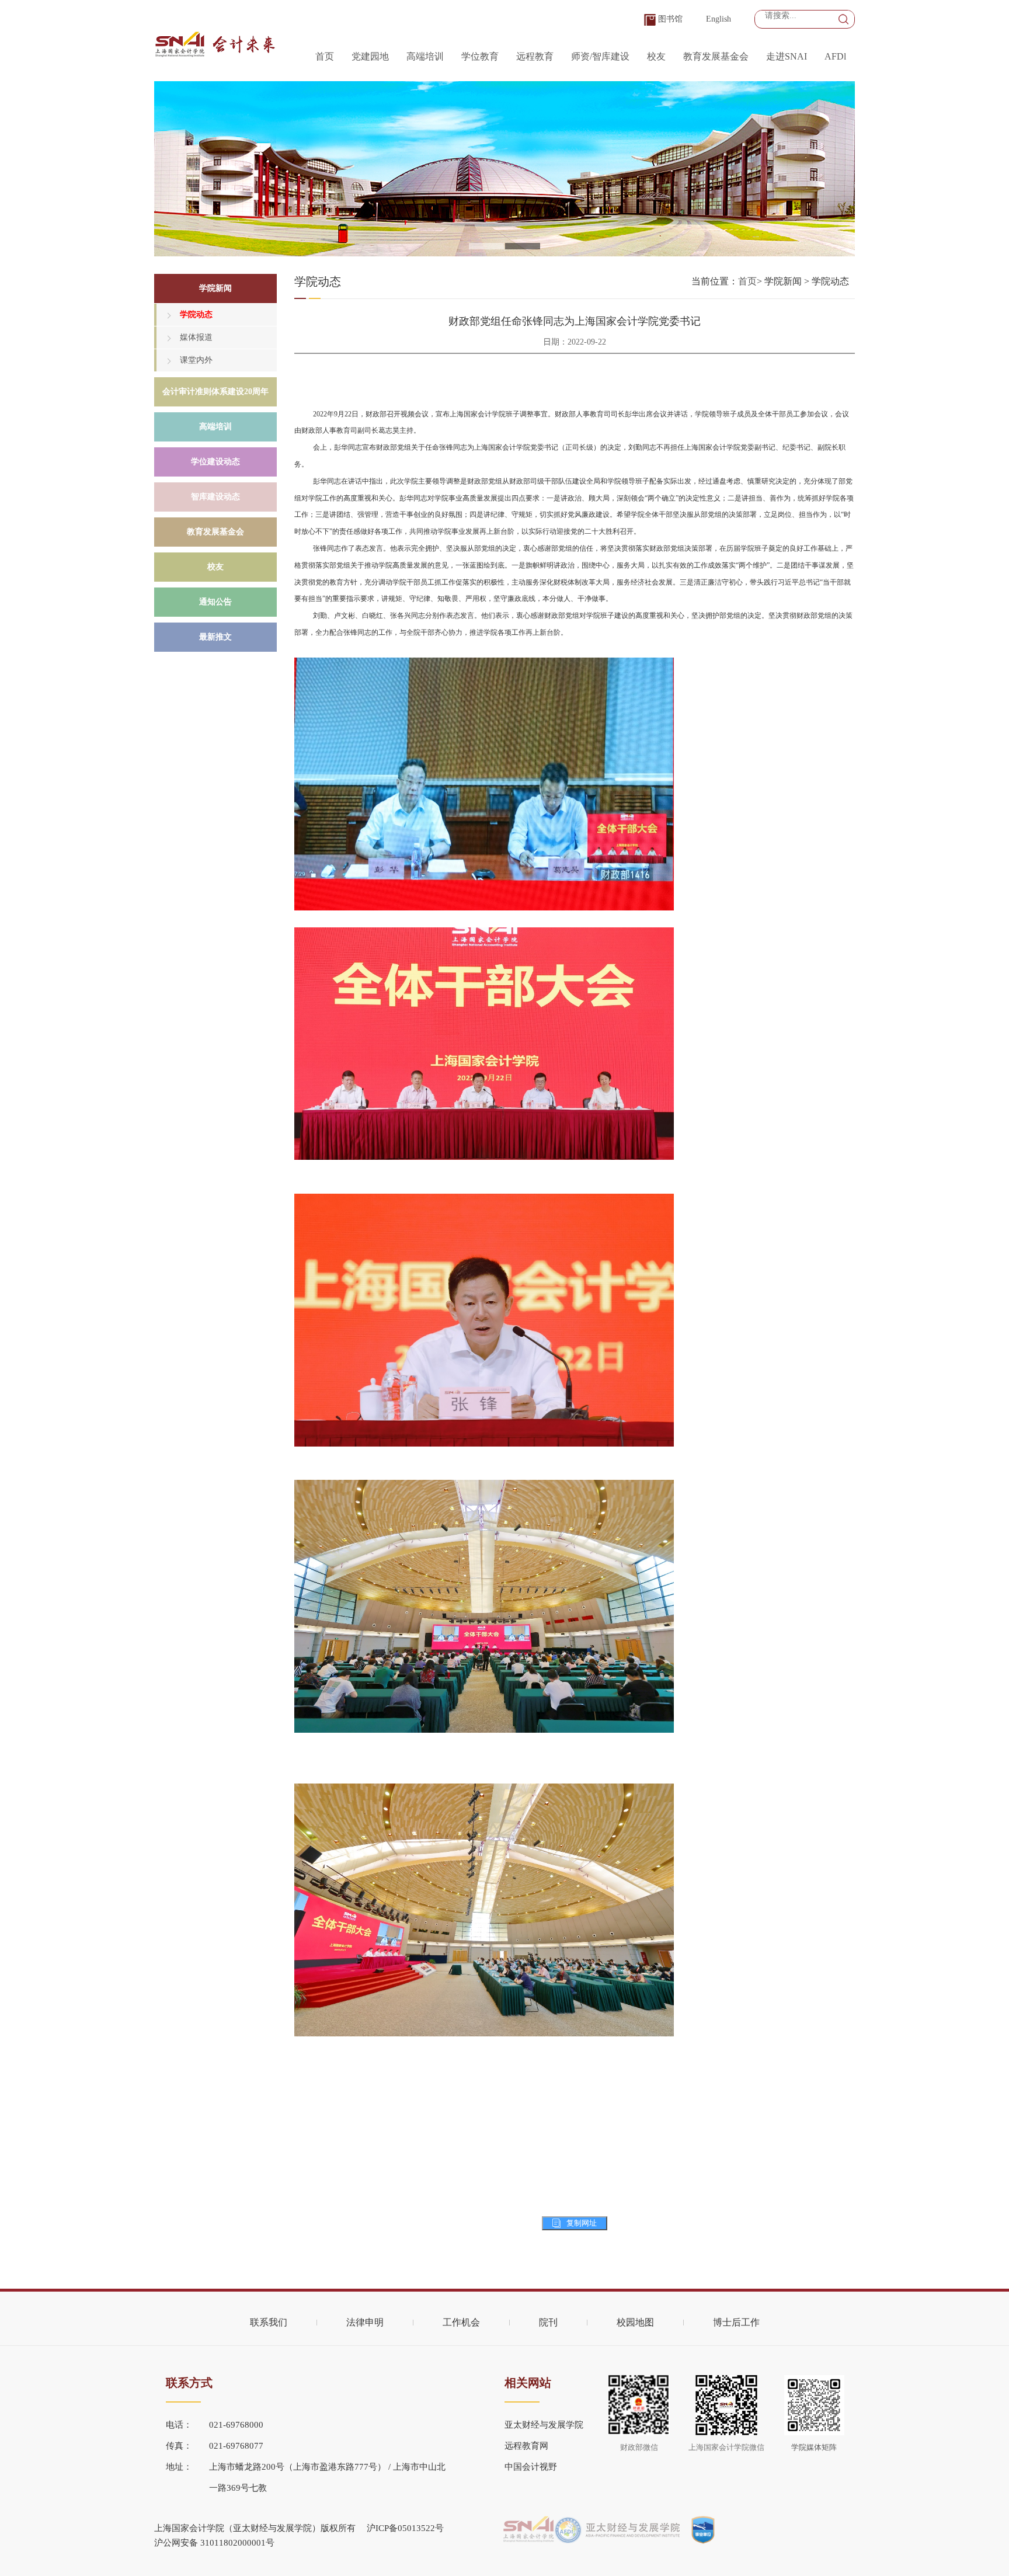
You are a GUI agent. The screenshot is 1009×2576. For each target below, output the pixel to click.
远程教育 (535, 56)
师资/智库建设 (600, 56)
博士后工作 (736, 2322)
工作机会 (461, 2322)
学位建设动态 (215, 462)
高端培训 (425, 56)
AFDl (835, 56)
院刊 (548, 2322)
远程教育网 (526, 2446)
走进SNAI (787, 56)
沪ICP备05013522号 (405, 2528)
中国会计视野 (531, 2467)
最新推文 (215, 637)
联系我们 (269, 2322)
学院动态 (196, 314)
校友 (656, 56)
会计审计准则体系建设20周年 (215, 392)
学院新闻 (215, 288)
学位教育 (480, 56)
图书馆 (670, 19)
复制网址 (582, 2223)
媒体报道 (196, 337)
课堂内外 (196, 360)
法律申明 (365, 2322)
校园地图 (635, 2322)
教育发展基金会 (716, 56)
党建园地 (370, 56)
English (719, 19)
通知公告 (215, 602)
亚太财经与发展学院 (544, 2425)
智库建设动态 (215, 497)
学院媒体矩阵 (814, 2447)
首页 (325, 56)
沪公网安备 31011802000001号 (214, 2543)
